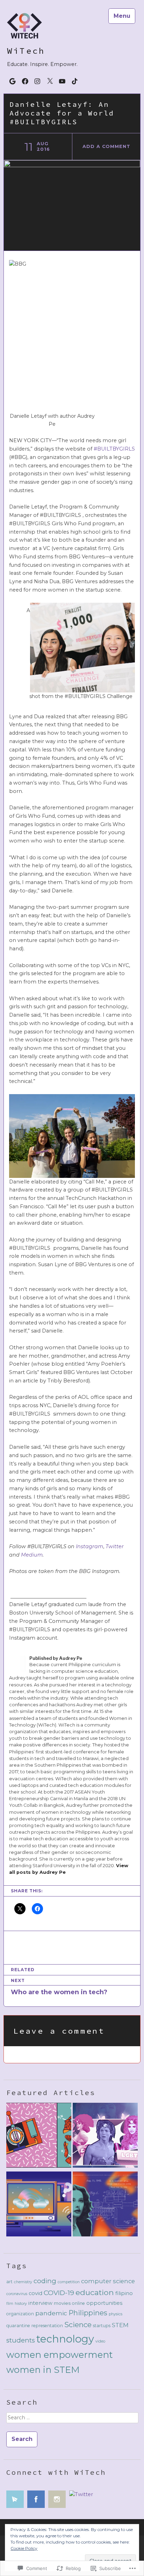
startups (102, 2326)
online (78, 2303)
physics (116, 2314)
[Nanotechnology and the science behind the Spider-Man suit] (39, 2137)
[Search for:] (72, 2420)
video (100, 2341)
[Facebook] (25, 81)
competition (69, 2282)
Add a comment (106, 146)
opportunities (104, 2303)
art (9, 2282)
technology (65, 2339)
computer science (108, 2281)
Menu (122, 16)
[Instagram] (37, 81)
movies (62, 2303)
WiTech (26, 51)
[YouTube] (62, 81)
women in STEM (43, 2370)
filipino (124, 2293)
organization (20, 2314)
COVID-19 (59, 2293)
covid (35, 2293)
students (21, 2340)
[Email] (13, 81)
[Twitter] (50, 81)
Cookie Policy (24, 2548)
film (10, 2304)
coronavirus (17, 2294)
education (95, 2292)
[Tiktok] (75, 81)
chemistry (23, 2282)
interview (40, 2303)
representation (47, 2326)
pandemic (51, 2313)
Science (78, 2325)
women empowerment (60, 2355)
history (21, 2304)
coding (45, 2281)
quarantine (18, 2326)
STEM (120, 2325)
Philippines (88, 2313)
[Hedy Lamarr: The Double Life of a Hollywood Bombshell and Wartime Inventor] (105, 2205)
